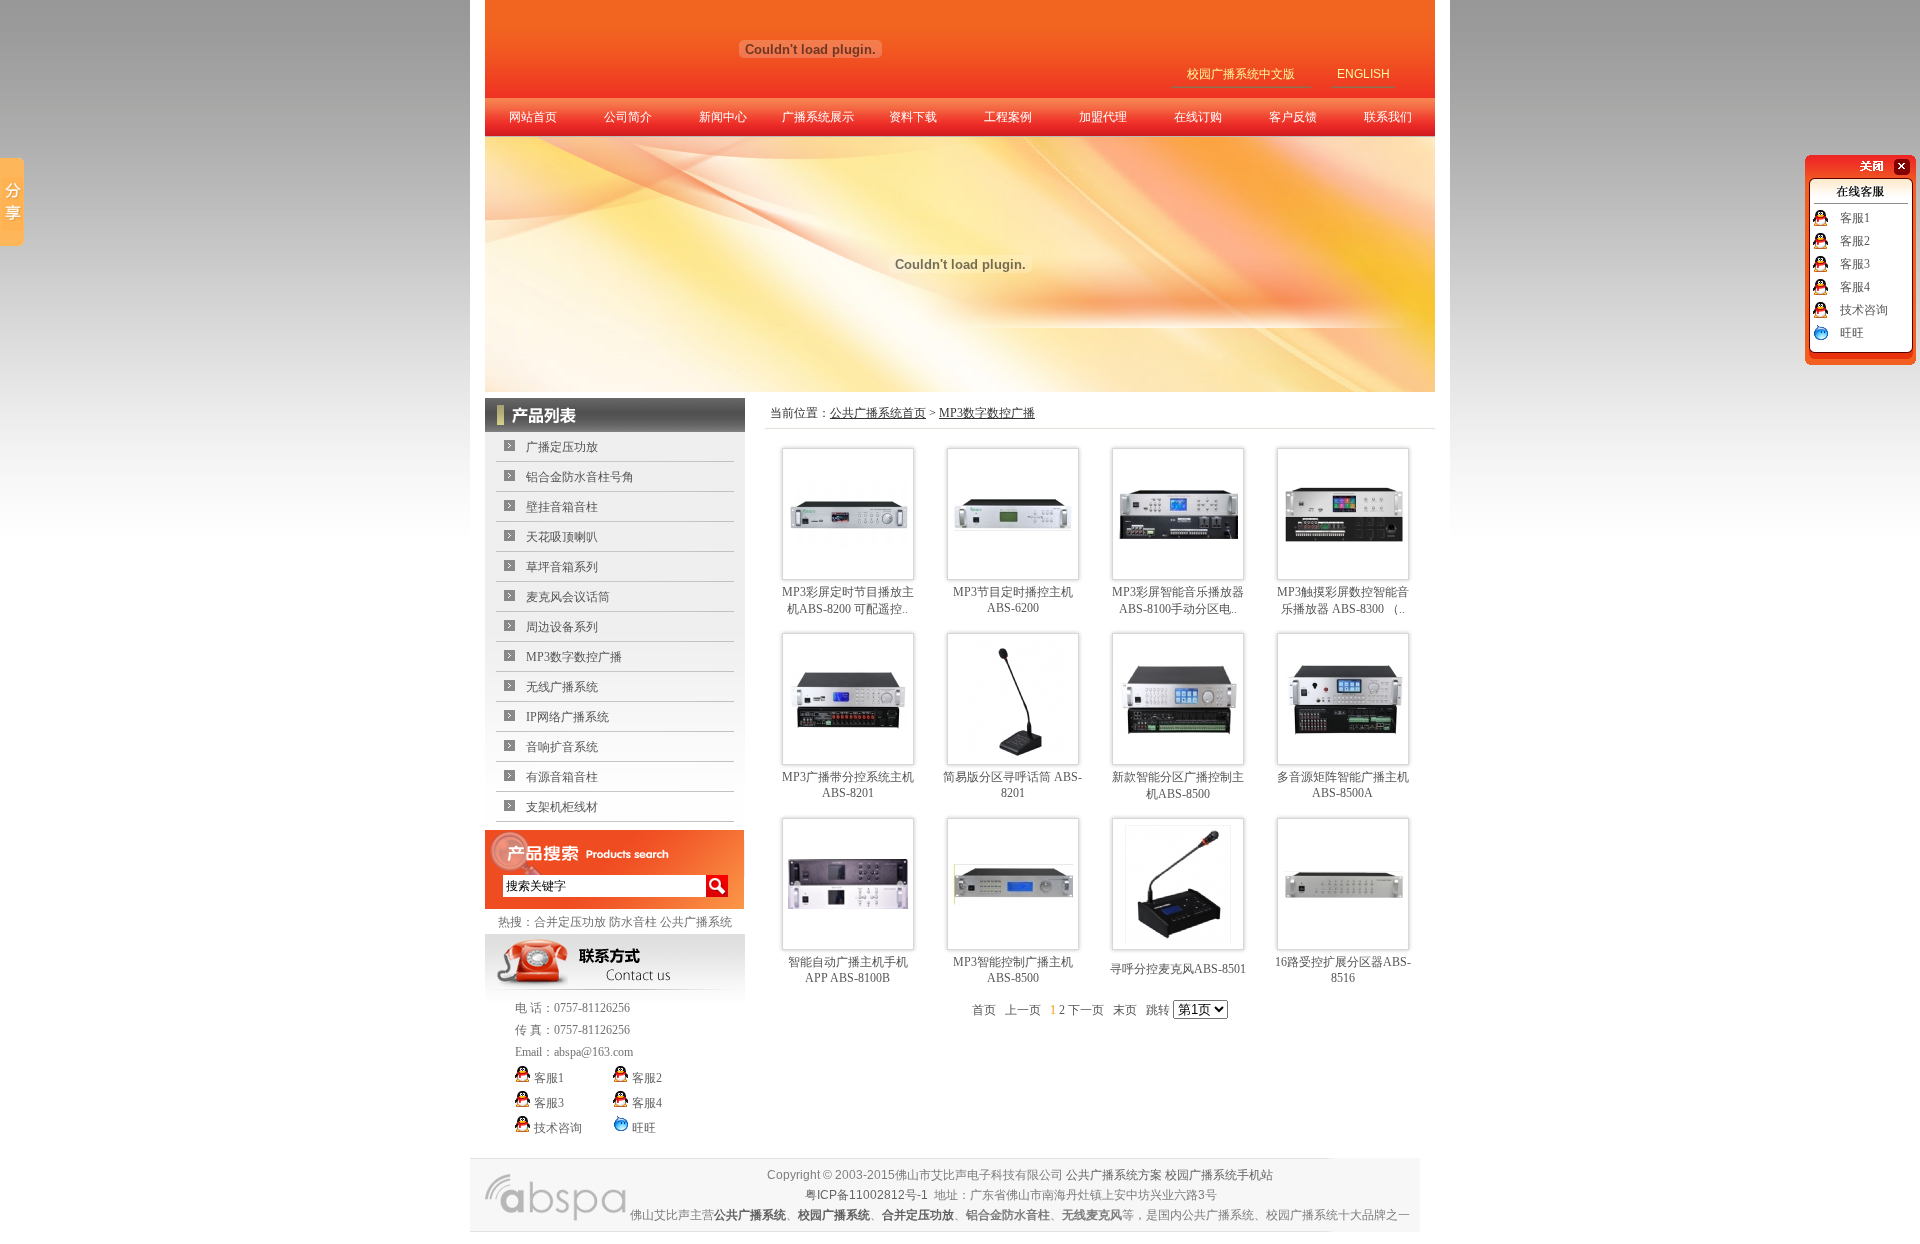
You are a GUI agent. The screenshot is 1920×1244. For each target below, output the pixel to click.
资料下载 (913, 117)
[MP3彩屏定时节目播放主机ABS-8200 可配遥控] (848, 545)
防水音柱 (633, 922)
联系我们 (1388, 117)
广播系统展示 (818, 117)
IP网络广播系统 (567, 717)
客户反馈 (1293, 117)
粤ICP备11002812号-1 (866, 1195)
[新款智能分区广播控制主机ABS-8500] (1178, 732)
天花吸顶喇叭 (562, 537)
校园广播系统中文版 (1241, 74)
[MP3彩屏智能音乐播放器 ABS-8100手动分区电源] (1178, 535)
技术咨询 (1864, 310)
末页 (1125, 1010)
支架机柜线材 (562, 807)
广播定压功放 (562, 447)
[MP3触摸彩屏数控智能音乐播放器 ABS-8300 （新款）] (1343, 538)
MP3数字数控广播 (574, 657)
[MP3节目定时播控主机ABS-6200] (1013, 527)
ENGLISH (1363, 74)
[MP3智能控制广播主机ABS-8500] (1013, 901)
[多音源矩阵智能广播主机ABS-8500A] (1343, 731)
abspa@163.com (593, 1052)
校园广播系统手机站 (1219, 1175)
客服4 (1855, 287)
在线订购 (1198, 117)
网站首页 (533, 117)
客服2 (1855, 241)
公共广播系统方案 (1114, 1175)
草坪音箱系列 (562, 567)
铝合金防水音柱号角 (580, 477)
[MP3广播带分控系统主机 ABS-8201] (848, 726)
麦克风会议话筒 (568, 597)
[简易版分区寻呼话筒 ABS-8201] (1013, 755)
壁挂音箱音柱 (562, 507)
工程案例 (1008, 117)
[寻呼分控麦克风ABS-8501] (1177, 940)
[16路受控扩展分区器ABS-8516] (1343, 894)
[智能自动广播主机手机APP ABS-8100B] (848, 905)
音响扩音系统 (562, 747)
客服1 (1855, 218)
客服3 (1855, 264)
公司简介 (628, 117)
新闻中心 (723, 117)
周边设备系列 (562, 627)
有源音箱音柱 (562, 777)
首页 (984, 1010)
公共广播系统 (696, 922)
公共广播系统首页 (878, 413)
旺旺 (1852, 333)
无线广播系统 (562, 687)
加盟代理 (1103, 117)
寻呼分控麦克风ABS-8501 (1178, 969)
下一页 (1086, 1010)
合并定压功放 (570, 922)
